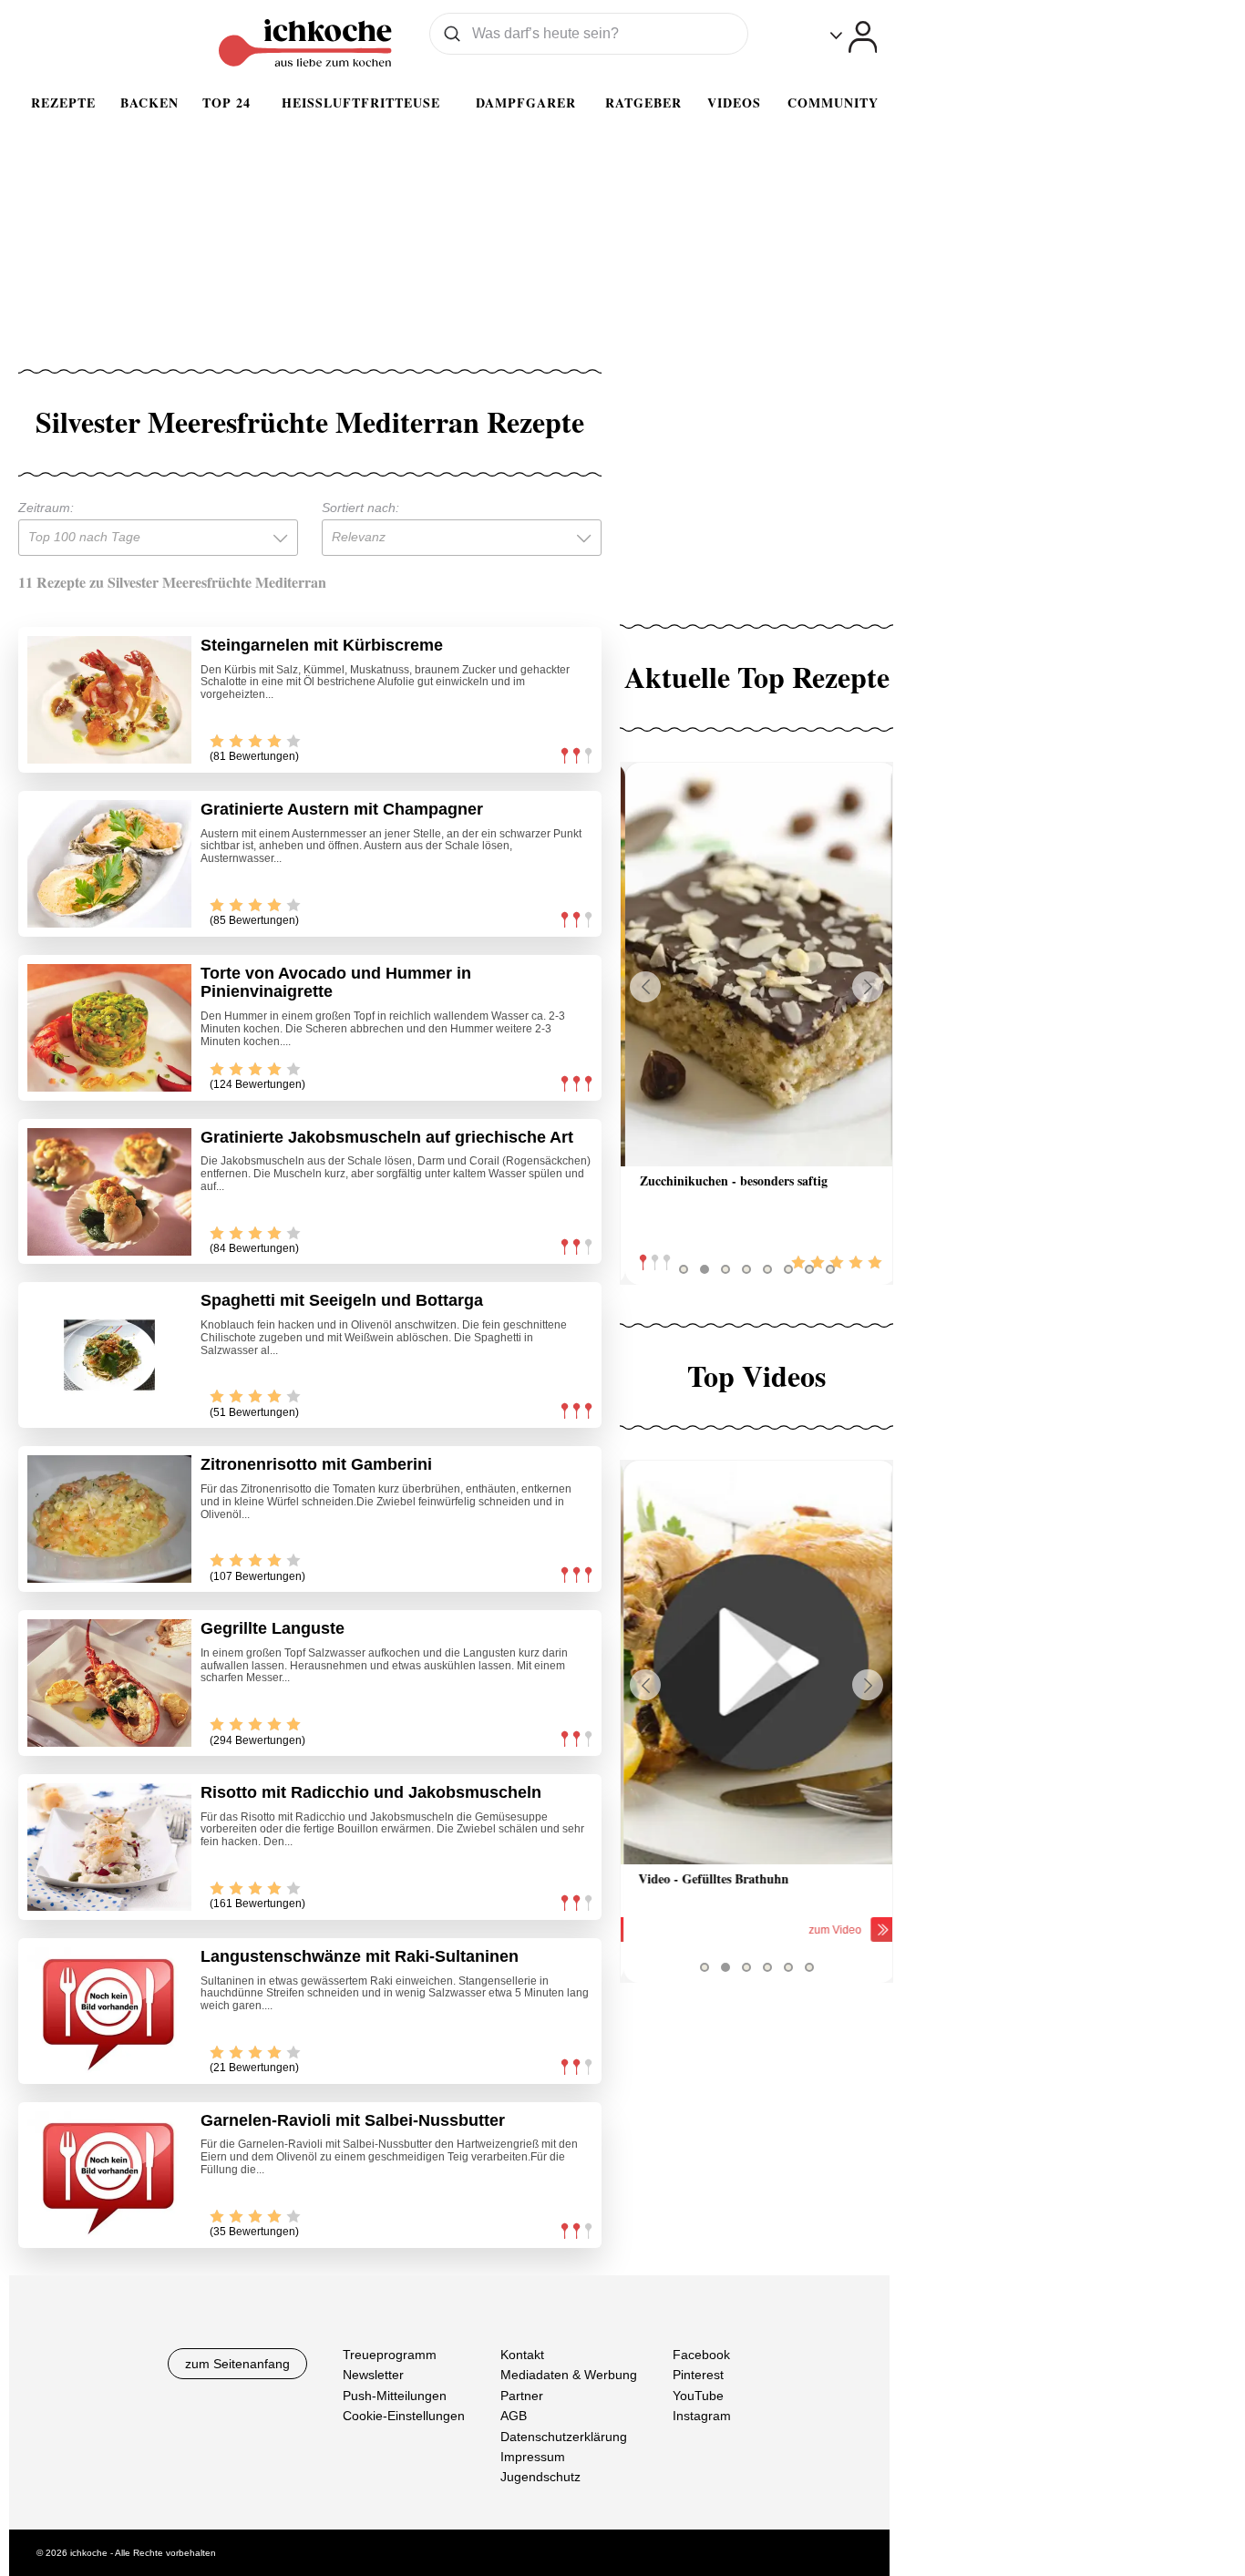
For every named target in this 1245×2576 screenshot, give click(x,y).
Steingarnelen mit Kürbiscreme (322, 645)
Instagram (702, 2416)
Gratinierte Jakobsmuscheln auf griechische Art (387, 1137)
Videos (734, 103)
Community (833, 103)
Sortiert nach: (360, 508)
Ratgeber (643, 103)
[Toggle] (854, 37)
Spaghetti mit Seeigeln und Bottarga (342, 1300)
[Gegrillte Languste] (109, 1683)
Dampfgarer (526, 103)
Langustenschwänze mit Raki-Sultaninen (360, 1956)
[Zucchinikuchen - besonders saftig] (756, 965)
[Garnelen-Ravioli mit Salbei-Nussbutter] (109, 2175)
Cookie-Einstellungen (404, 2416)
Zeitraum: (46, 508)
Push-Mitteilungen (395, 2395)
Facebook (701, 2355)
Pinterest (698, 2375)
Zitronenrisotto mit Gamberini (316, 1464)
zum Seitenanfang (237, 2364)
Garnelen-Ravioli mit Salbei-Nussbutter (353, 2120)
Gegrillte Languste (273, 1628)
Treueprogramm (390, 2355)
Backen (149, 103)
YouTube (698, 2395)
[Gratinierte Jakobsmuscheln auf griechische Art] (109, 1192)
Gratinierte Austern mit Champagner (342, 809)
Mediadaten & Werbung (569, 2375)
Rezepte (63, 103)
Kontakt (522, 2355)
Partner (522, 2395)
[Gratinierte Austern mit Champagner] (109, 864)
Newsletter (373, 2375)
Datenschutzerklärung (564, 2436)
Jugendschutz (540, 2477)
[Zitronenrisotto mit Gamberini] (109, 1519)
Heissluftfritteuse (361, 103)
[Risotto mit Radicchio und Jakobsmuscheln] (109, 1847)
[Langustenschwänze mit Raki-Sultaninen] (109, 2011)
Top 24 (226, 103)
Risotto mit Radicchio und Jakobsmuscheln (371, 1792)
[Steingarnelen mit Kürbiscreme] (109, 700)
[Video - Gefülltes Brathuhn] (756, 1663)
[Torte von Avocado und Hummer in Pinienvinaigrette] (109, 1028)
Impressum (533, 2457)
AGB (514, 2416)
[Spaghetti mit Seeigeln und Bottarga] (109, 1355)
